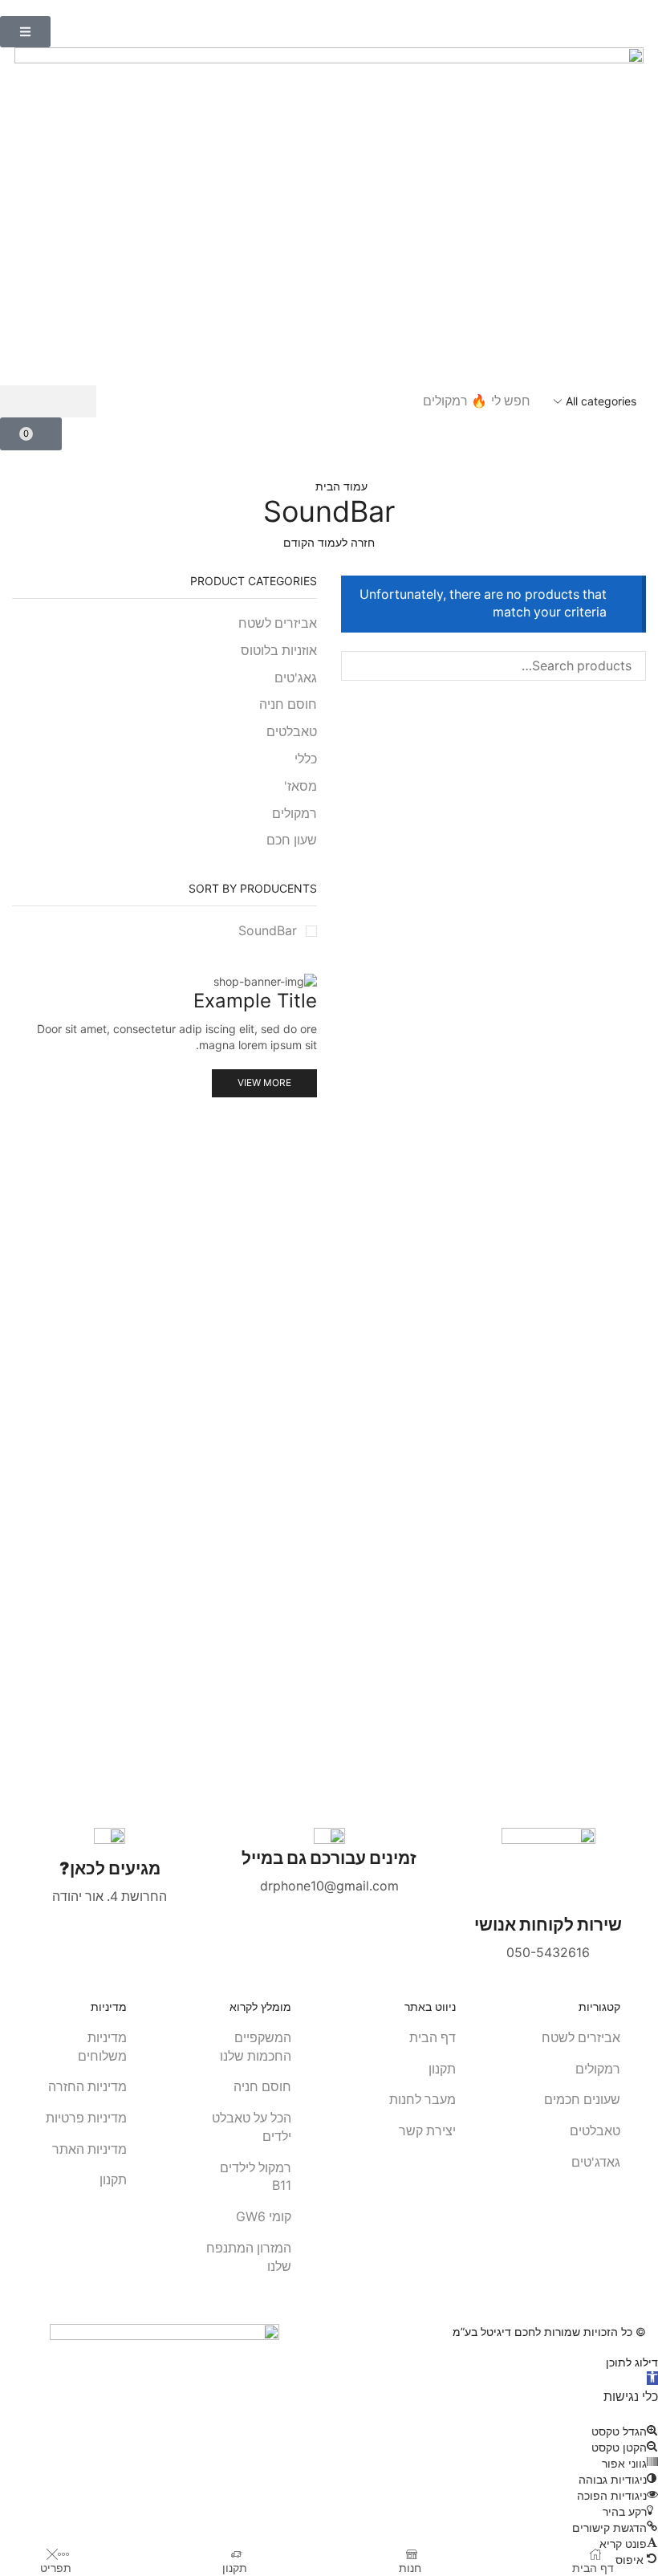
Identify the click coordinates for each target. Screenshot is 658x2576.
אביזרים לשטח (278, 623)
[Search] (48, 401)
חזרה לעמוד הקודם (329, 542)
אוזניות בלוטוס (279, 651)
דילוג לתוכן (632, 2362)
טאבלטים (292, 732)
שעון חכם (292, 840)
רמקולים (294, 814)
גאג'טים (296, 678)
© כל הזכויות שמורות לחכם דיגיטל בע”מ (549, 2332)
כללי (306, 759)
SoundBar (268, 931)
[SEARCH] (356, 666)
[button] (25, 32)
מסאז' (301, 786)
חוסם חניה (288, 704)
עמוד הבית (341, 486)
